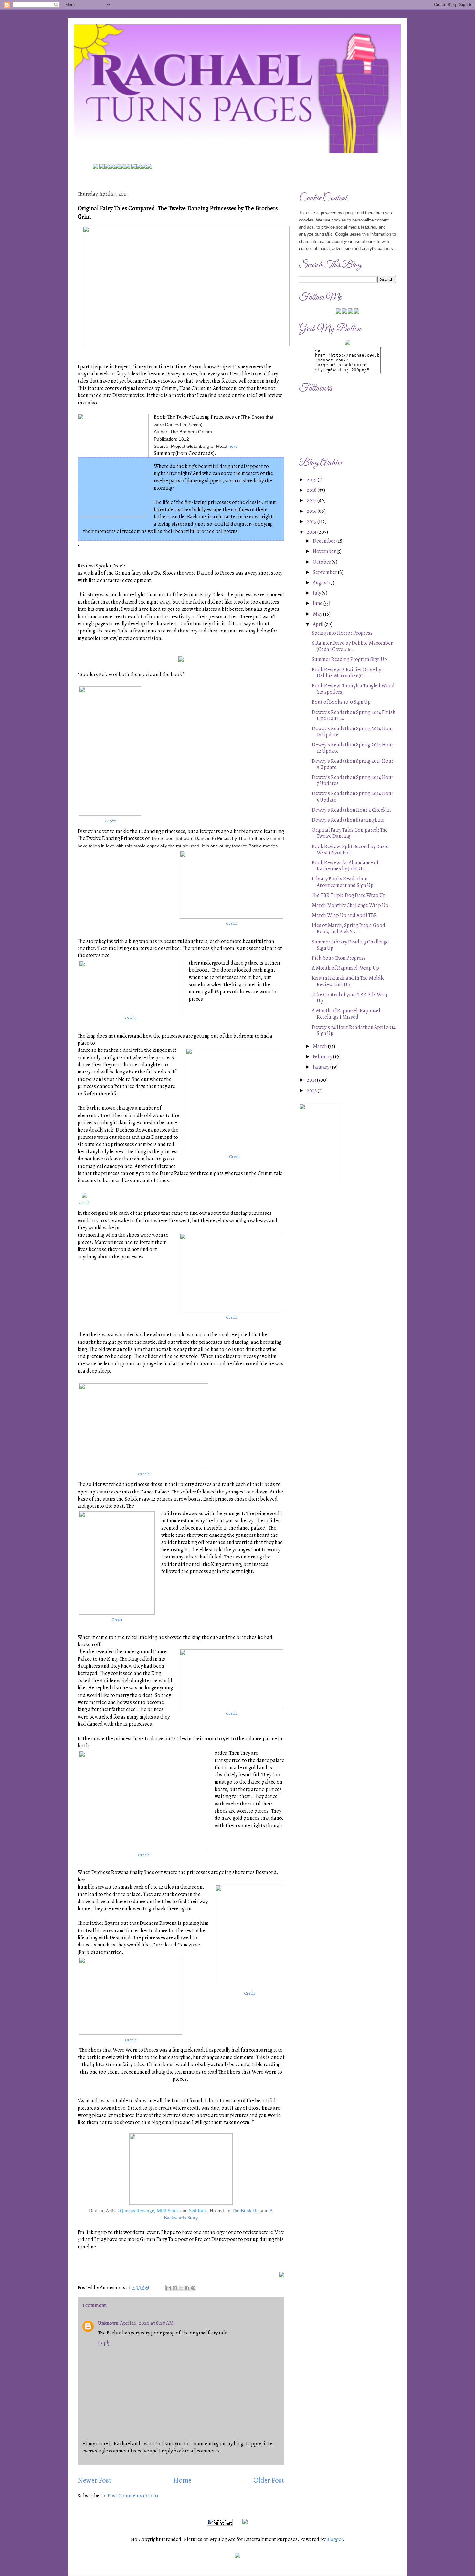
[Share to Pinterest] (193, 2288)
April (319, 624)
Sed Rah (198, 2211)
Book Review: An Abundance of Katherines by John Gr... (345, 866)
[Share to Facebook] (187, 2288)
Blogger (335, 2539)
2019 (312, 480)
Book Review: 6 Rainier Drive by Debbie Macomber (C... (346, 673)
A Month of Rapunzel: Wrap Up (345, 968)
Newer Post (95, 2480)
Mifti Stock (168, 2211)
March (320, 1046)
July (317, 593)
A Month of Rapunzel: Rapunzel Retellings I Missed (346, 1014)
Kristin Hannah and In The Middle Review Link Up (348, 981)
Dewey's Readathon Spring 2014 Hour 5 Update (353, 797)
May (318, 614)
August (321, 583)
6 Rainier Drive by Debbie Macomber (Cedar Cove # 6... (352, 646)
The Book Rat (246, 2211)
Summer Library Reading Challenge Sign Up (350, 945)
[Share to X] (181, 2288)
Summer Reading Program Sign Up (349, 659)
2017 (312, 501)
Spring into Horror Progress (342, 633)
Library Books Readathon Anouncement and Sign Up (343, 882)
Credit (110, 821)
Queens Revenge (137, 2211)
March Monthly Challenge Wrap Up (350, 905)
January (322, 1067)
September (325, 572)
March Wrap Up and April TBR (344, 915)
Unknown (108, 2323)
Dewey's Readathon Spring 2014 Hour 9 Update (353, 764)
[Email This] (169, 2288)
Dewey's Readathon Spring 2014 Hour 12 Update (353, 748)
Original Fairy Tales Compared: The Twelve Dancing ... (350, 833)
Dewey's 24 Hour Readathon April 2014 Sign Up (354, 1030)
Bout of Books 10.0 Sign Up (341, 702)
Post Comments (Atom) (133, 2496)
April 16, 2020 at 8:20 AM (147, 2323)
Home (182, 2480)
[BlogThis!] (175, 2288)
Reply (104, 2343)
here (233, 446)
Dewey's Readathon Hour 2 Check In (351, 810)
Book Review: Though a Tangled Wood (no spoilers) (353, 689)
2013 (312, 1080)
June (318, 603)
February (323, 1057)
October (322, 562)
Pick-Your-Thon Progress (339, 958)
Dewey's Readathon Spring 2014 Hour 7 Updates (353, 780)
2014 (312, 532)
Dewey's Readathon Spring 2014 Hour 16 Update (353, 732)
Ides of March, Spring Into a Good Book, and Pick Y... (348, 928)
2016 (312, 511)
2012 (312, 1091)
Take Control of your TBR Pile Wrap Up (350, 998)
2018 (312, 490)
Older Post (269, 2480)
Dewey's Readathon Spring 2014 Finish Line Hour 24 (354, 715)
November (325, 551)
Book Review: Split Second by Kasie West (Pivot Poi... (350, 850)
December (325, 541)
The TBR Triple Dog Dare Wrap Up (349, 895)
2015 (312, 522)
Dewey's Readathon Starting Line (348, 820)
